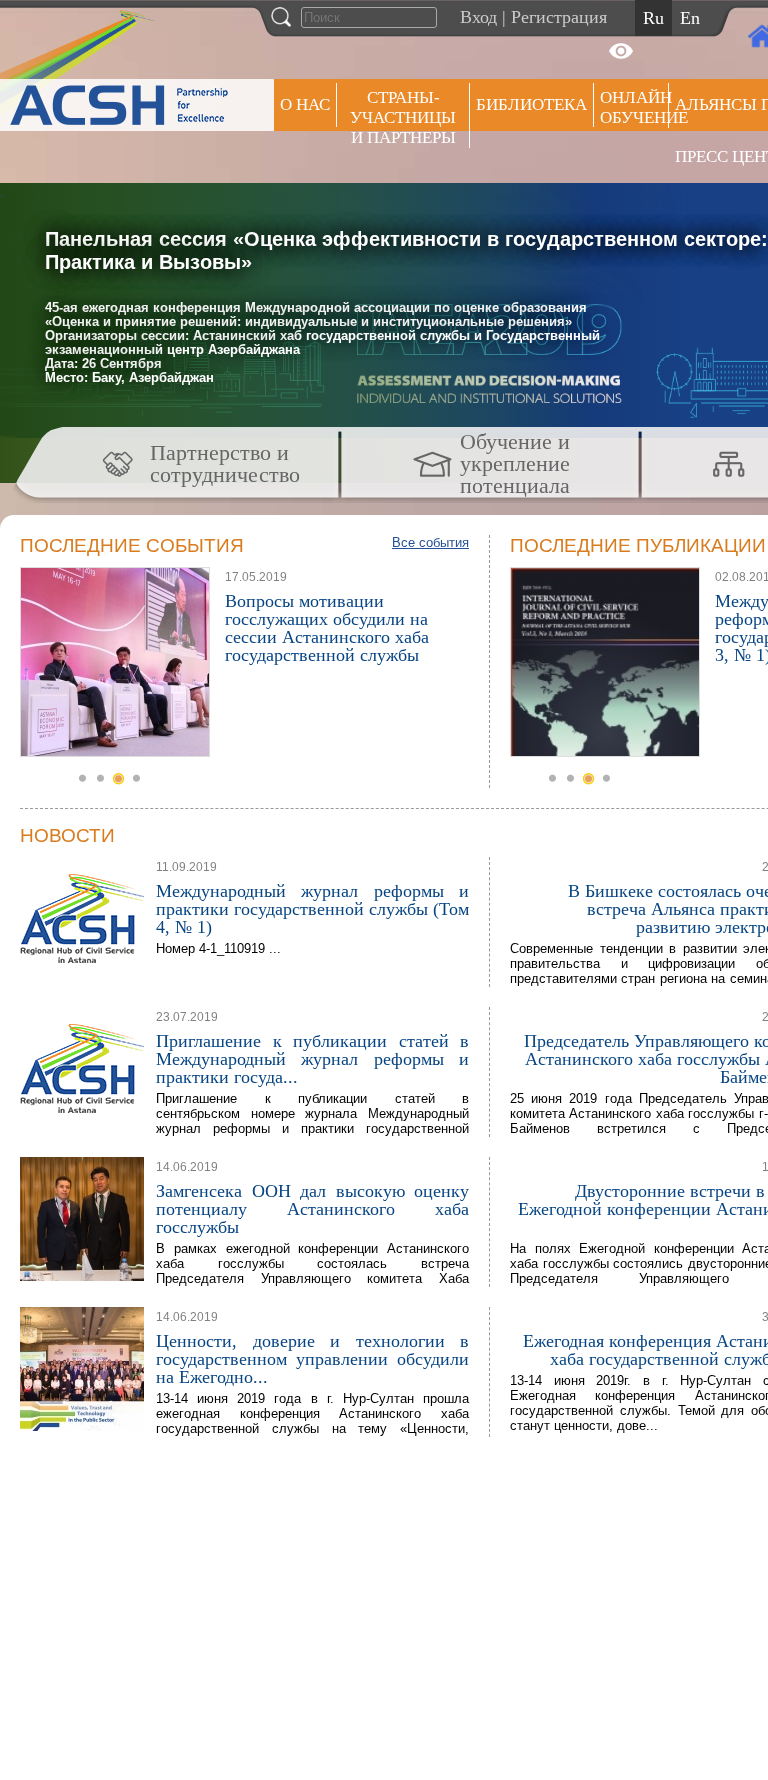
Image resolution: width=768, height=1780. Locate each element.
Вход (478, 17)
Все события (430, 542)
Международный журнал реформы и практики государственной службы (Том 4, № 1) (312, 909)
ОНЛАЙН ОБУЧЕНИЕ (634, 107)
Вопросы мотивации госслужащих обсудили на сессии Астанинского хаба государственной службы (327, 628)
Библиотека (531, 104)
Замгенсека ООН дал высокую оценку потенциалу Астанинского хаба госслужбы (312, 1209)
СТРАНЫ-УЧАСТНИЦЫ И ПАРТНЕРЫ (403, 117)
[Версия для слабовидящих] (621, 51)
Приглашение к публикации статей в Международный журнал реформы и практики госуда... (312, 1059)
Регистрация (559, 17)
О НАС (305, 104)
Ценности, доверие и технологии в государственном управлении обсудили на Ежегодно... (312, 1359)
